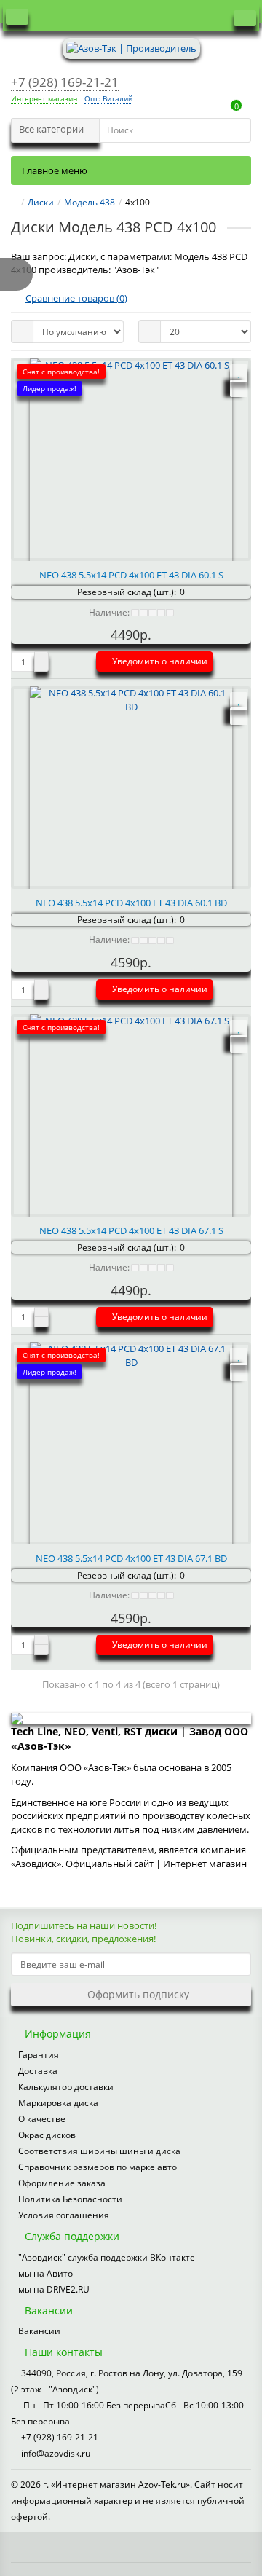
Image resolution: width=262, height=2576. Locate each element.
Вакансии (39, 2331)
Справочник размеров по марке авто (98, 2167)
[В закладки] (239, 373)
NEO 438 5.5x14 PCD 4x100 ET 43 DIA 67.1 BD (131, 1558)
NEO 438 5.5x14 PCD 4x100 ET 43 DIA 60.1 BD (131, 903)
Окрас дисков (47, 2135)
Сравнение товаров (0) (76, 298)
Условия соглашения (64, 2215)
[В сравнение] (239, 388)
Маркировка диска (58, 2103)
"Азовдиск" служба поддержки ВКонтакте (107, 2257)
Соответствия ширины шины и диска (99, 2151)
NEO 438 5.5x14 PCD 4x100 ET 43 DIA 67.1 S (131, 1230)
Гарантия (39, 2055)
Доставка (38, 2071)
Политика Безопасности (70, 2199)
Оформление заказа (62, 2183)
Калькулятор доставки (66, 2087)
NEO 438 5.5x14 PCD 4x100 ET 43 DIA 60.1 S (131, 575)
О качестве (42, 2119)
